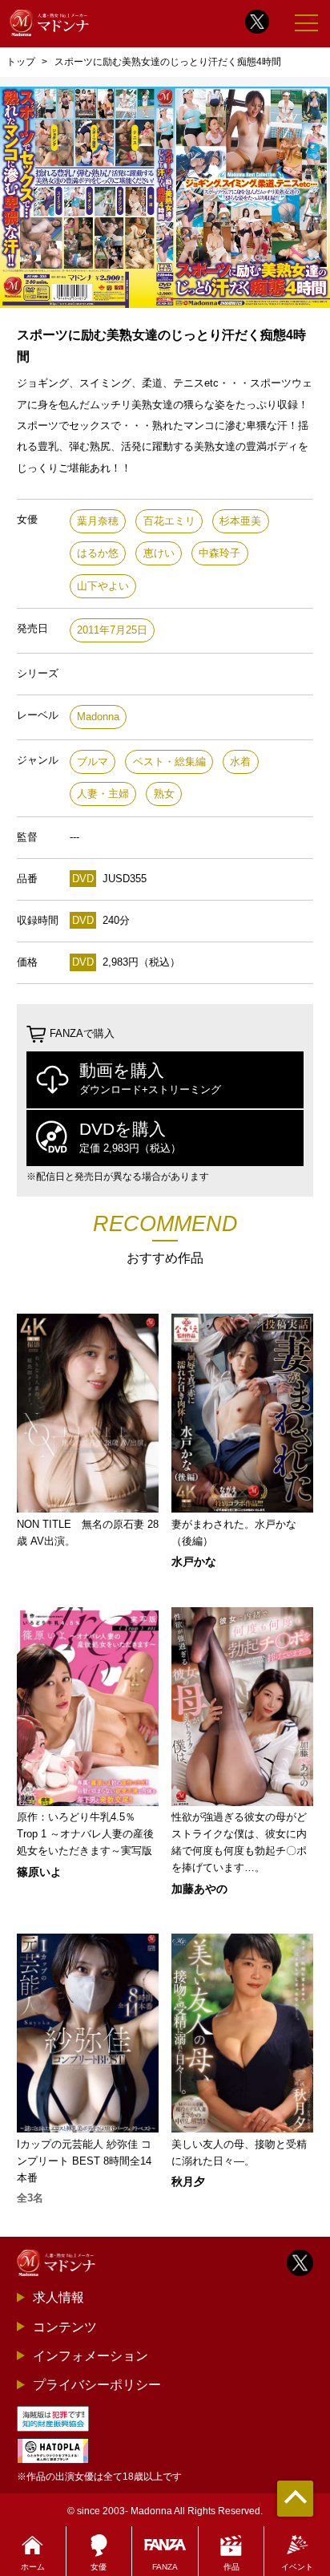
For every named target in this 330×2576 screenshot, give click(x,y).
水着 (240, 761)
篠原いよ (39, 1872)
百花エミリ (169, 521)
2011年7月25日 (112, 630)
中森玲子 (219, 553)
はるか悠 (98, 553)
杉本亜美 (240, 521)
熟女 (164, 794)
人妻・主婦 (103, 794)
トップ (21, 62)
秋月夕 (188, 2181)
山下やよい (103, 586)
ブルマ (93, 761)
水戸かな (194, 1561)
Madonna (98, 717)
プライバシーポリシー (97, 2384)
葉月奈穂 (98, 521)
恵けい (159, 553)
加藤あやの (199, 1889)
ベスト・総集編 (169, 761)
